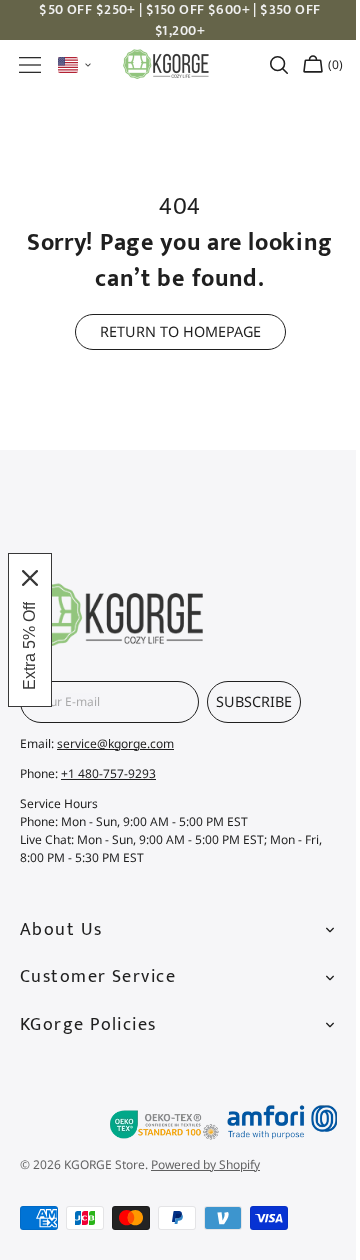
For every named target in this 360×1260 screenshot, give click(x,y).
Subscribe (254, 701)
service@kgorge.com (115, 743)
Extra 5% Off (29, 646)
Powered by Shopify (205, 1164)
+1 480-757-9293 (108, 773)
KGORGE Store (104, 1164)
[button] (30, 65)
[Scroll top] (308, 1049)
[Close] (30, 578)
